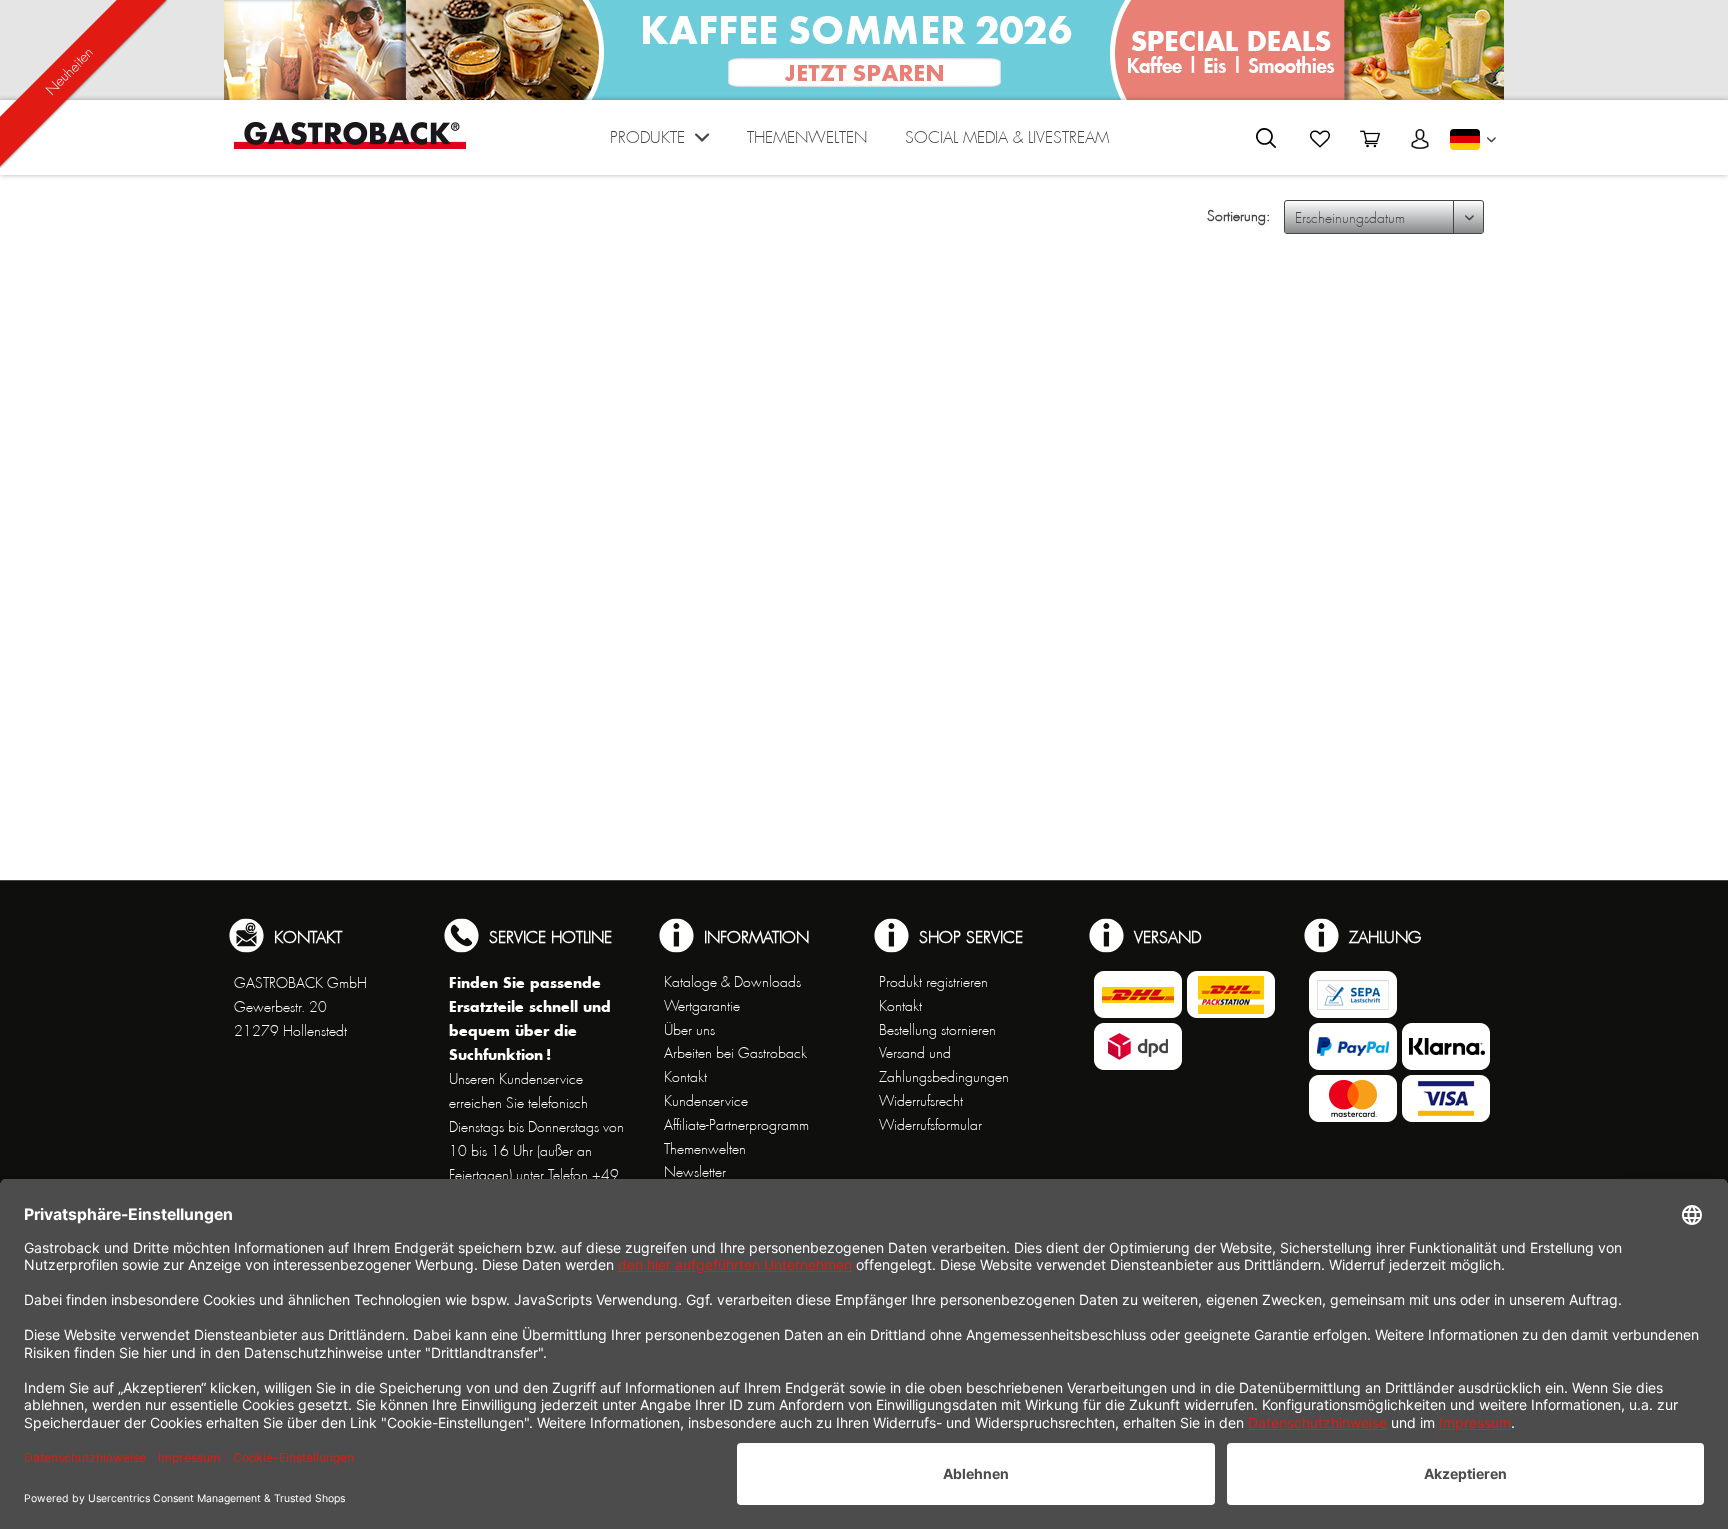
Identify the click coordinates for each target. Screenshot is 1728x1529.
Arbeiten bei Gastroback (735, 1053)
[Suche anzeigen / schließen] (1266, 138)
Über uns (689, 1030)
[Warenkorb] (1370, 139)
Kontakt (685, 1077)
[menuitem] (659, 142)
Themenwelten (705, 1149)
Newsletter (695, 1172)
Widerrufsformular (930, 1125)
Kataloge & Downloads (732, 982)
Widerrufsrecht (921, 1101)
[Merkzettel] (1320, 139)
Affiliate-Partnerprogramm (736, 1125)
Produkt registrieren (933, 982)
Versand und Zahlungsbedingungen (944, 1065)
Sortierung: (1238, 216)
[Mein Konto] (1420, 139)
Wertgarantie (702, 1006)
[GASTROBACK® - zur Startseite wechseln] (350, 135)
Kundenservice (706, 1101)
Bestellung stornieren (937, 1030)
